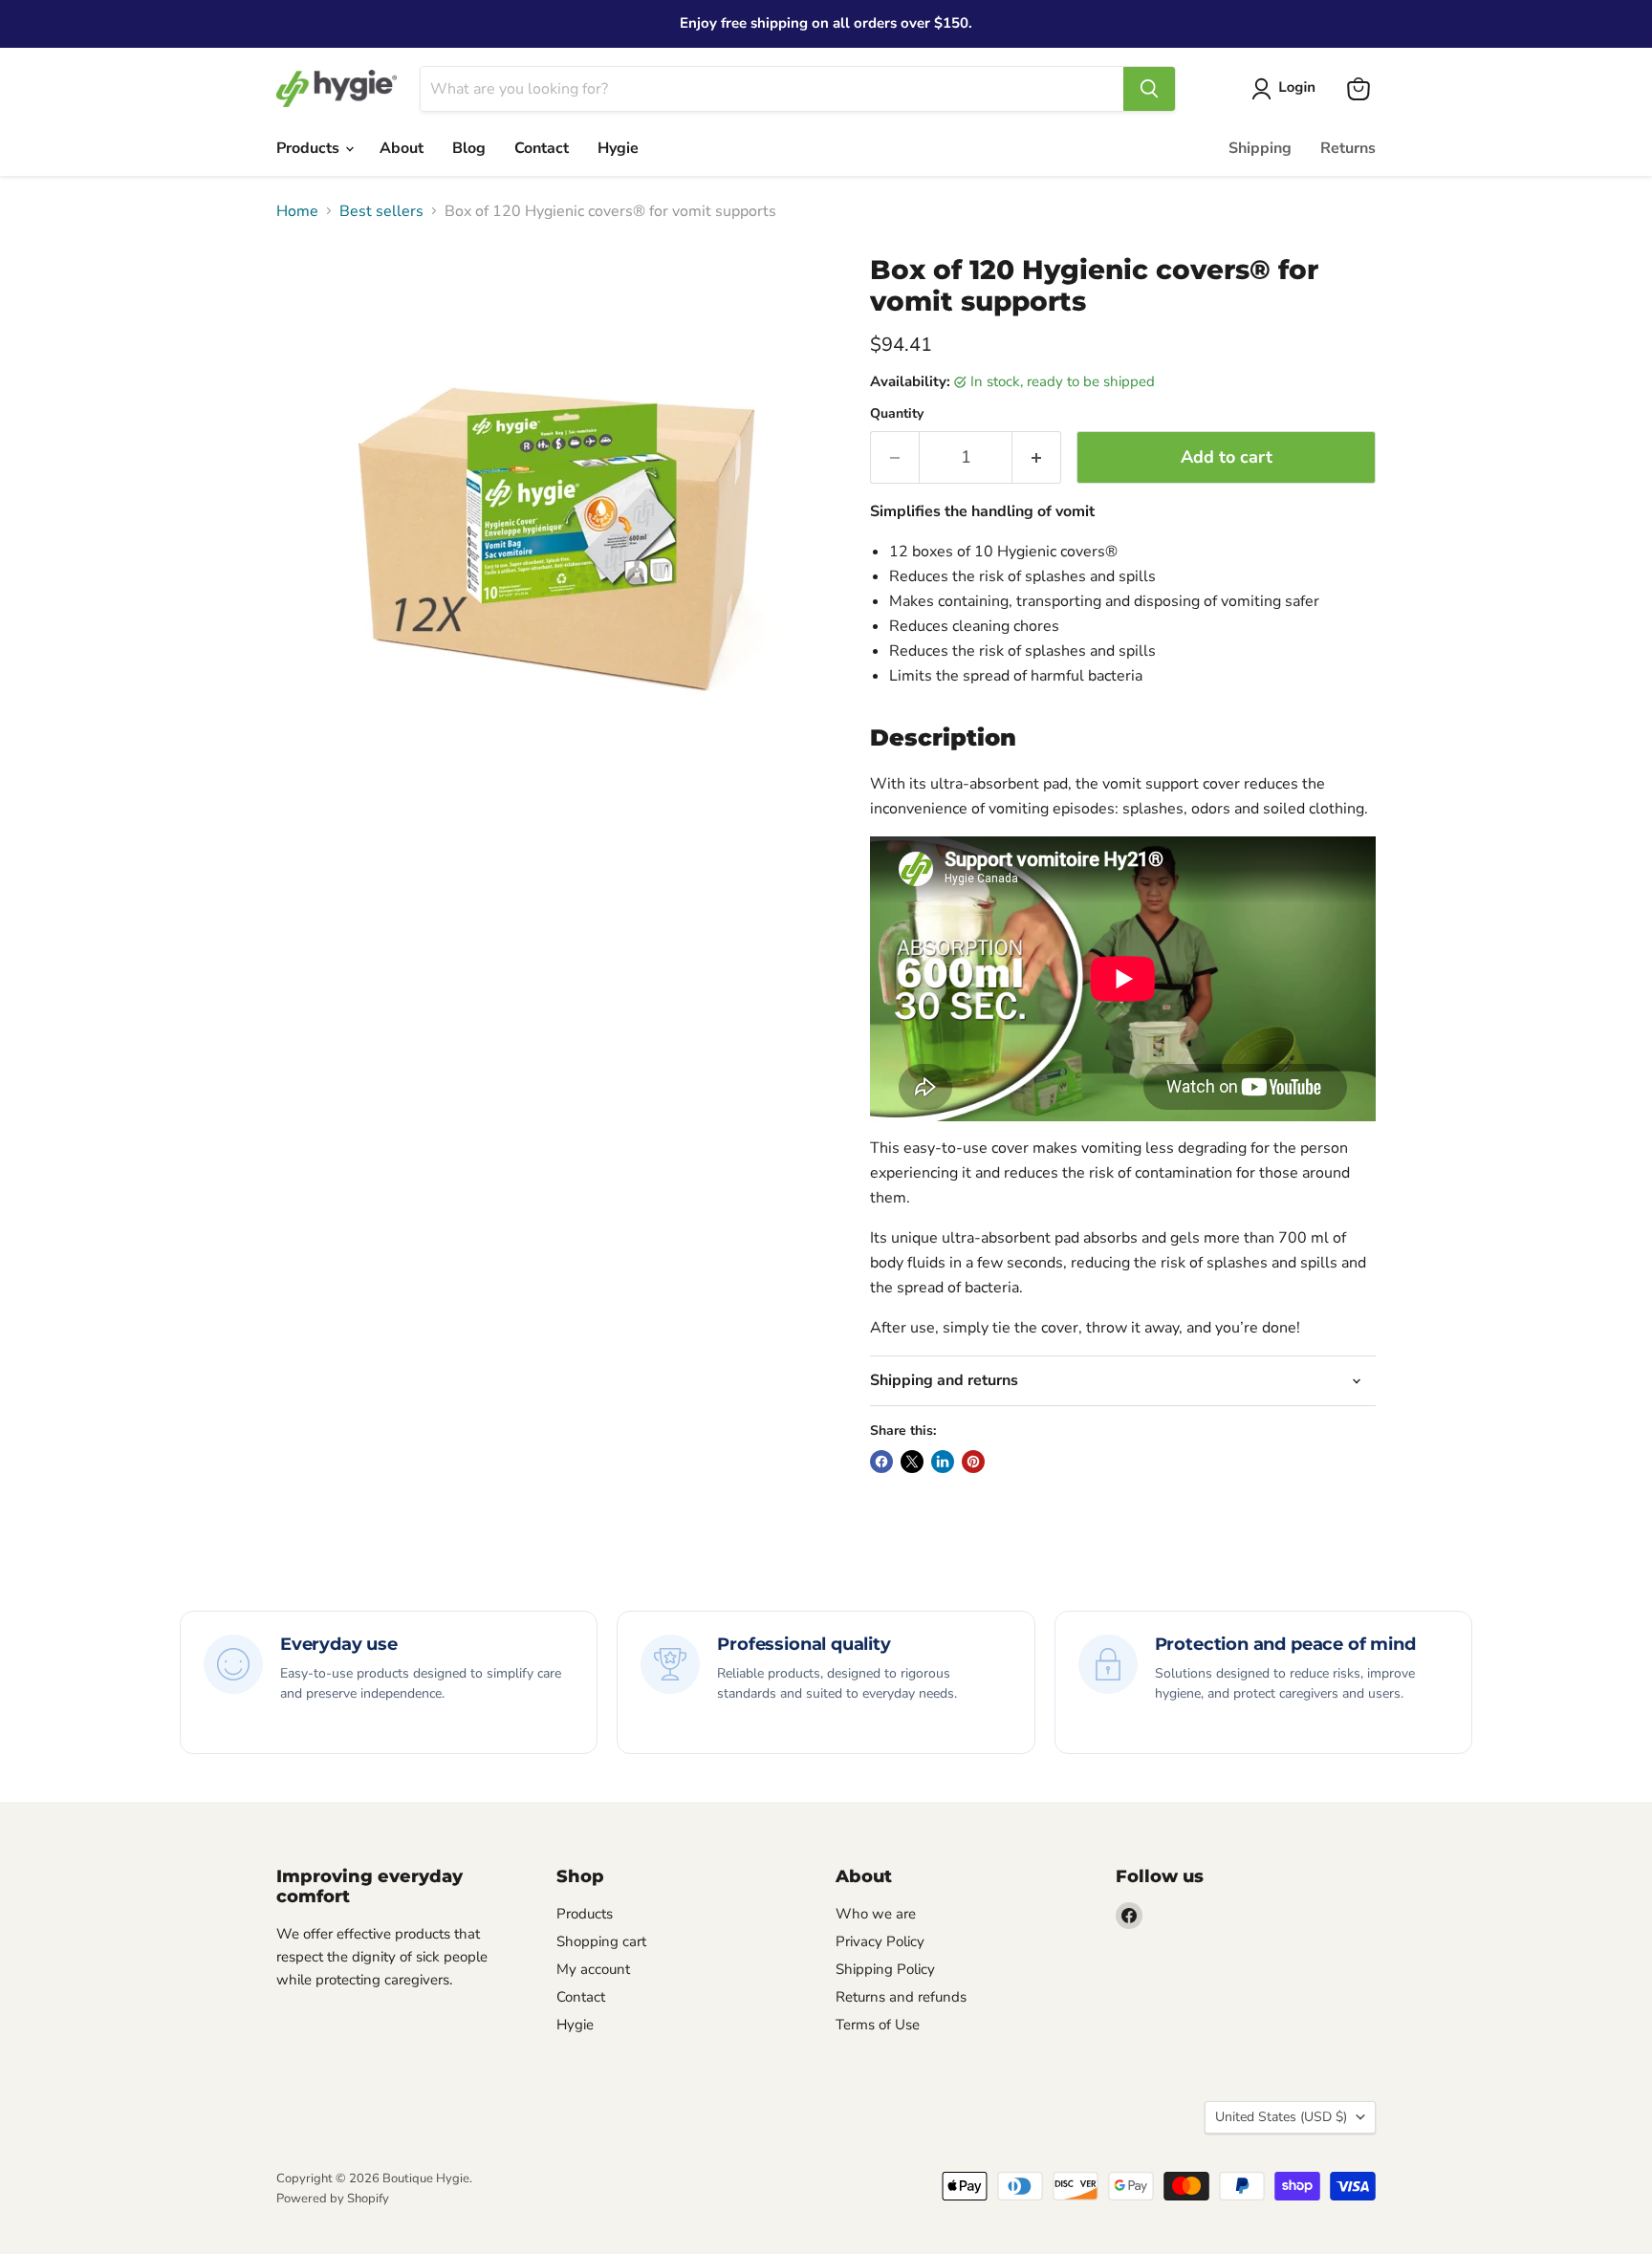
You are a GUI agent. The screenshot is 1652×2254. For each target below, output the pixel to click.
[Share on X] (912, 1462)
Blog (469, 148)
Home (297, 211)
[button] (1287, 89)
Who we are (876, 1914)
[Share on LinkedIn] (943, 1462)
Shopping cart (601, 1941)
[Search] (1149, 89)
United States (1281, 2117)
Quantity (897, 414)
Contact (542, 148)
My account (593, 1969)
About (402, 148)
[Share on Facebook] (881, 1462)
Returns (1348, 148)
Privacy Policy (880, 1941)
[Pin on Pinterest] (973, 1462)
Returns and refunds (901, 1997)
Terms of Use (878, 2025)
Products (310, 148)
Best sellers (381, 211)
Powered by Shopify (333, 2199)
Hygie (618, 148)
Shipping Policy (885, 1969)
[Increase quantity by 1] (1037, 457)
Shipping (1260, 148)
